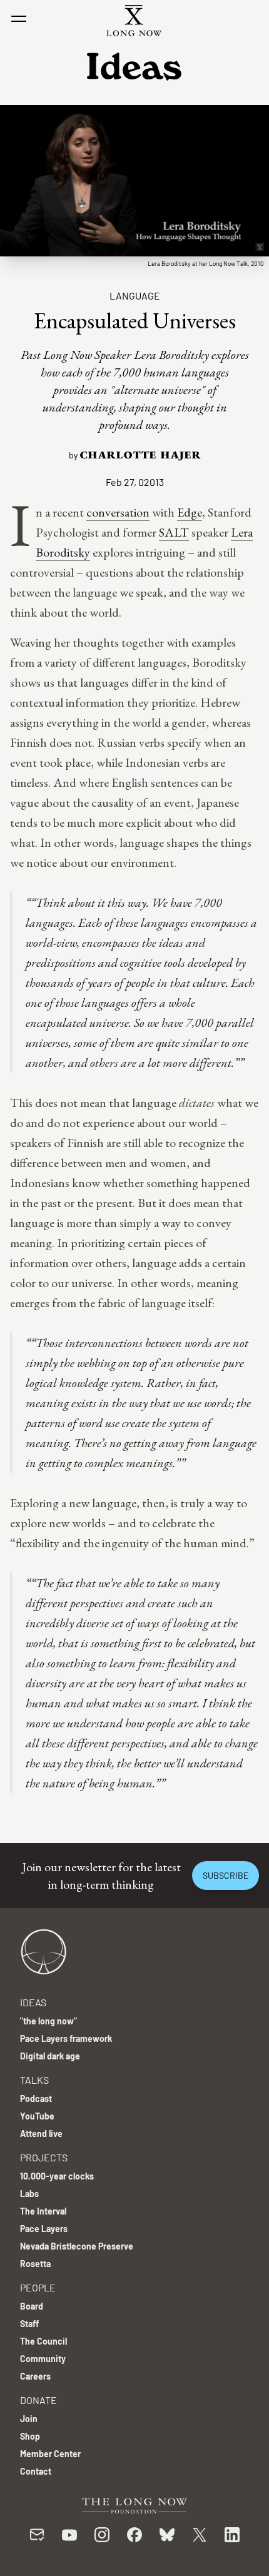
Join (29, 2419)
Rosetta (35, 2264)
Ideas (33, 2002)
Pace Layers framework (66, 2038)
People (38, 2287)
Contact (36, 2471)
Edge (190, 512)
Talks (34, 2080)
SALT (174, 532)
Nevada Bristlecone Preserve (77, 2246)
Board (32, 2306)
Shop (30, 2436)
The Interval (43, 2211)
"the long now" (48, 2021)
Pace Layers (44, 2229)
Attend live (41, 2134)
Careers (35, 2376)
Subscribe (226, 1875)
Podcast (36, 2099)
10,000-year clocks (57, 2176)
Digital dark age (50, 2056)
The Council (43, 2341)
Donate (38, 2400)
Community (43, 2359)
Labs (29, 2194)
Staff (29, 2324)
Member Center (50, 2454)
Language (135, 295)
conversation (118, 512)
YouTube (37, 2116)
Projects (44, 2157)
